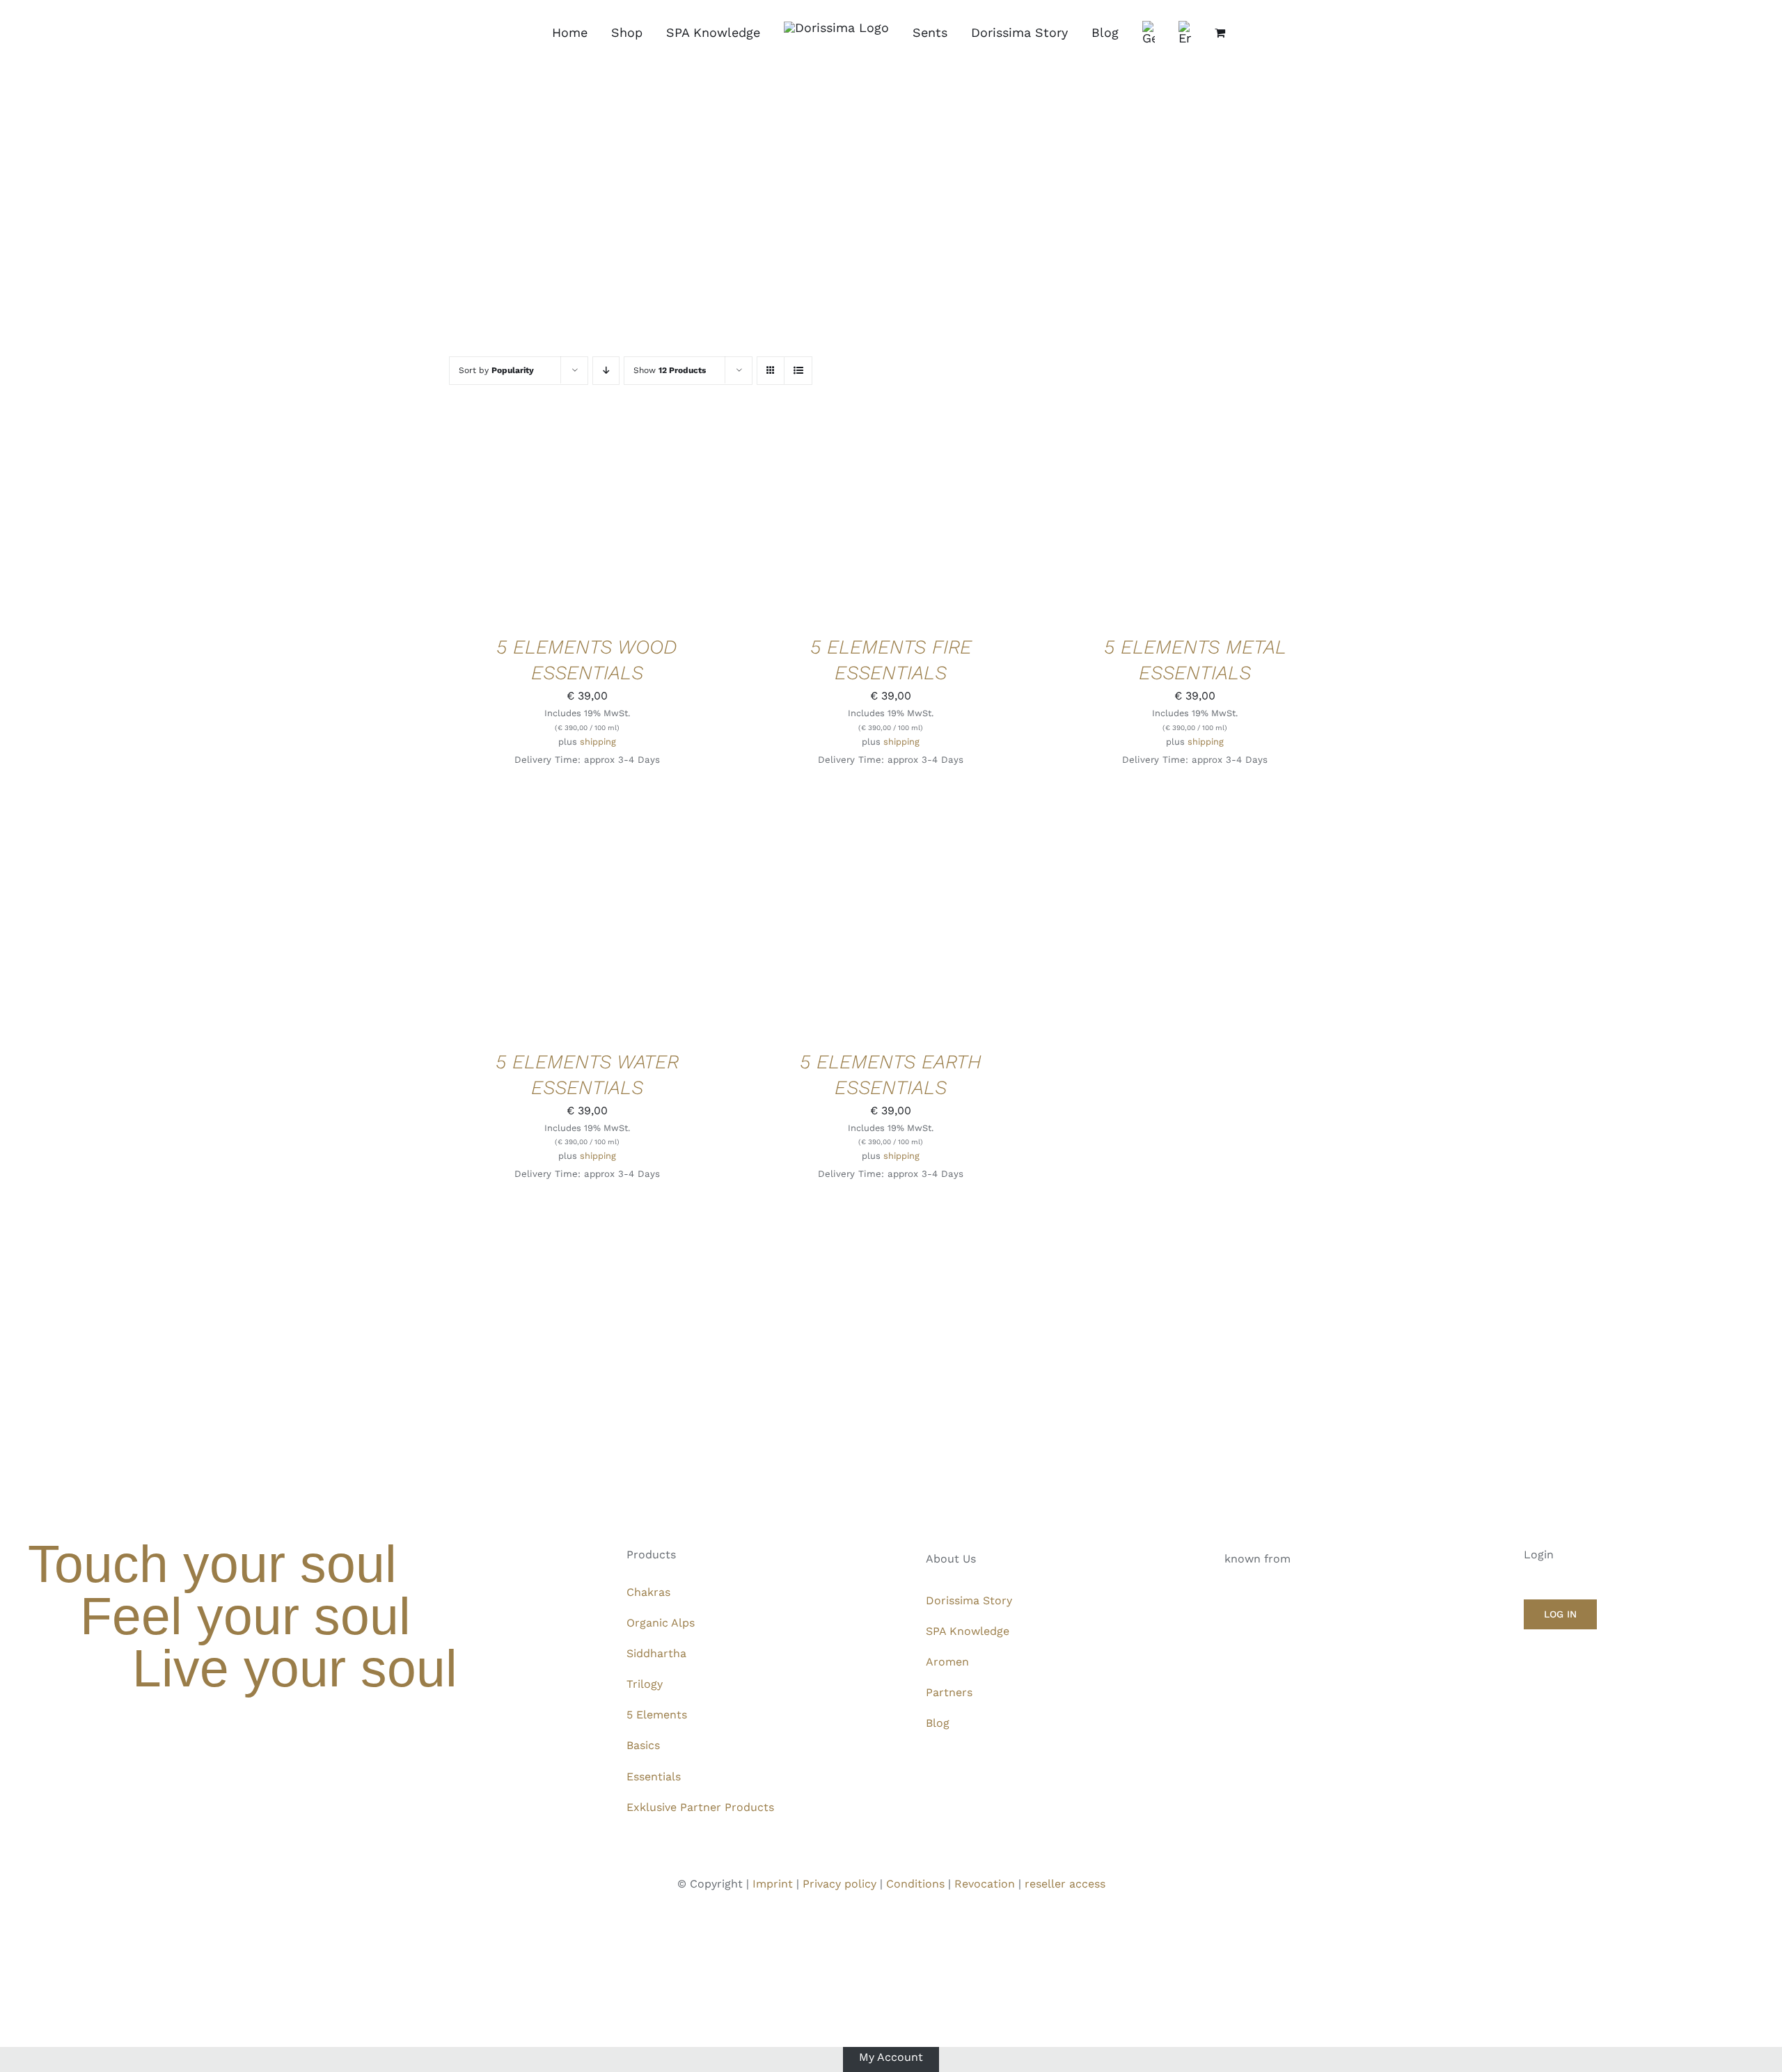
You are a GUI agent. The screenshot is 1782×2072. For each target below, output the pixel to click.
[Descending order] (606, 371)
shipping (598, 742)
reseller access (1065, 1884)
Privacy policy (839, 1884)
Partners (949, 1692)
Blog (938, 1723)
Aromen (947, 1662)
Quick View (634, 520)
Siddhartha (656, 1653)
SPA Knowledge (968, 1631)
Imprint (773, 1884)
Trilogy (645, 1684)
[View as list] (798, 371)
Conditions (915, 1884)
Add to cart (544, 520)
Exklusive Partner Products (700, 1807)
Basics (643, 1745)
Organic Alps (661, 1623)
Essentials (654, 1777)
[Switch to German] (1149, 33)
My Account (891, 2056)
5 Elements (657, 1715)
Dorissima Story (969, 1600)
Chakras (648, 1592)
